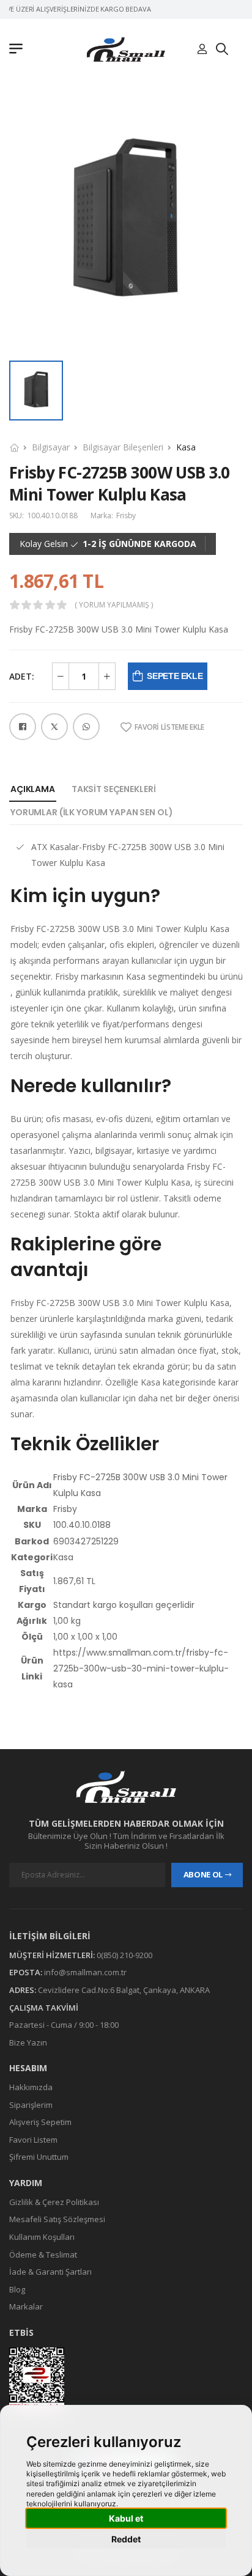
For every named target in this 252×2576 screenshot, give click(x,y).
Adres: (23, 1990)
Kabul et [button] (126, 2518)
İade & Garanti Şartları (50, 2272)
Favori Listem (33, 2140)
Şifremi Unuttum (39, 2157)
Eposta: (26, 1972)
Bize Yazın (28, 2042)
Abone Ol (203, 1874)
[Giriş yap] (202, 50)
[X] (54, 727)
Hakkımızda (31, 2087)
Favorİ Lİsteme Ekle (169, 727)
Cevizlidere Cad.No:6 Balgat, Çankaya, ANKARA (124, 1990)
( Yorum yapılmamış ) (114, 605)
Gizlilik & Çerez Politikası (54, 2202)
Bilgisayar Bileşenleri (123, 447)
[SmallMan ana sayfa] (126, 1787)
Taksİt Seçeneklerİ (113, 789)
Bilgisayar (51, 447)
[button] (19, 50)
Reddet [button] (126, 2539)
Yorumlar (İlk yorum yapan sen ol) (91, 812)
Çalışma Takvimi (44, 2007)
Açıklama (33, 789)
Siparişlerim (31, 2105)
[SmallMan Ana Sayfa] (126, 49)
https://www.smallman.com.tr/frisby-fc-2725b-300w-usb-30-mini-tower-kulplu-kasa (141, 1668)
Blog (17, 2289)
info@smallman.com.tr (85, 1972)
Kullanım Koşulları (42, 2237)
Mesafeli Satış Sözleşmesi (57, 2219)
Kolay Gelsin (44, 544)
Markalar (26, 2306)
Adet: (22, 676)
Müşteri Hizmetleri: (52, 1955)
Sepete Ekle (175, 676)
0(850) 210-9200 (124, 1955)
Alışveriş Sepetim (40, 2122)
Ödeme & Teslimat (43, 2254)
